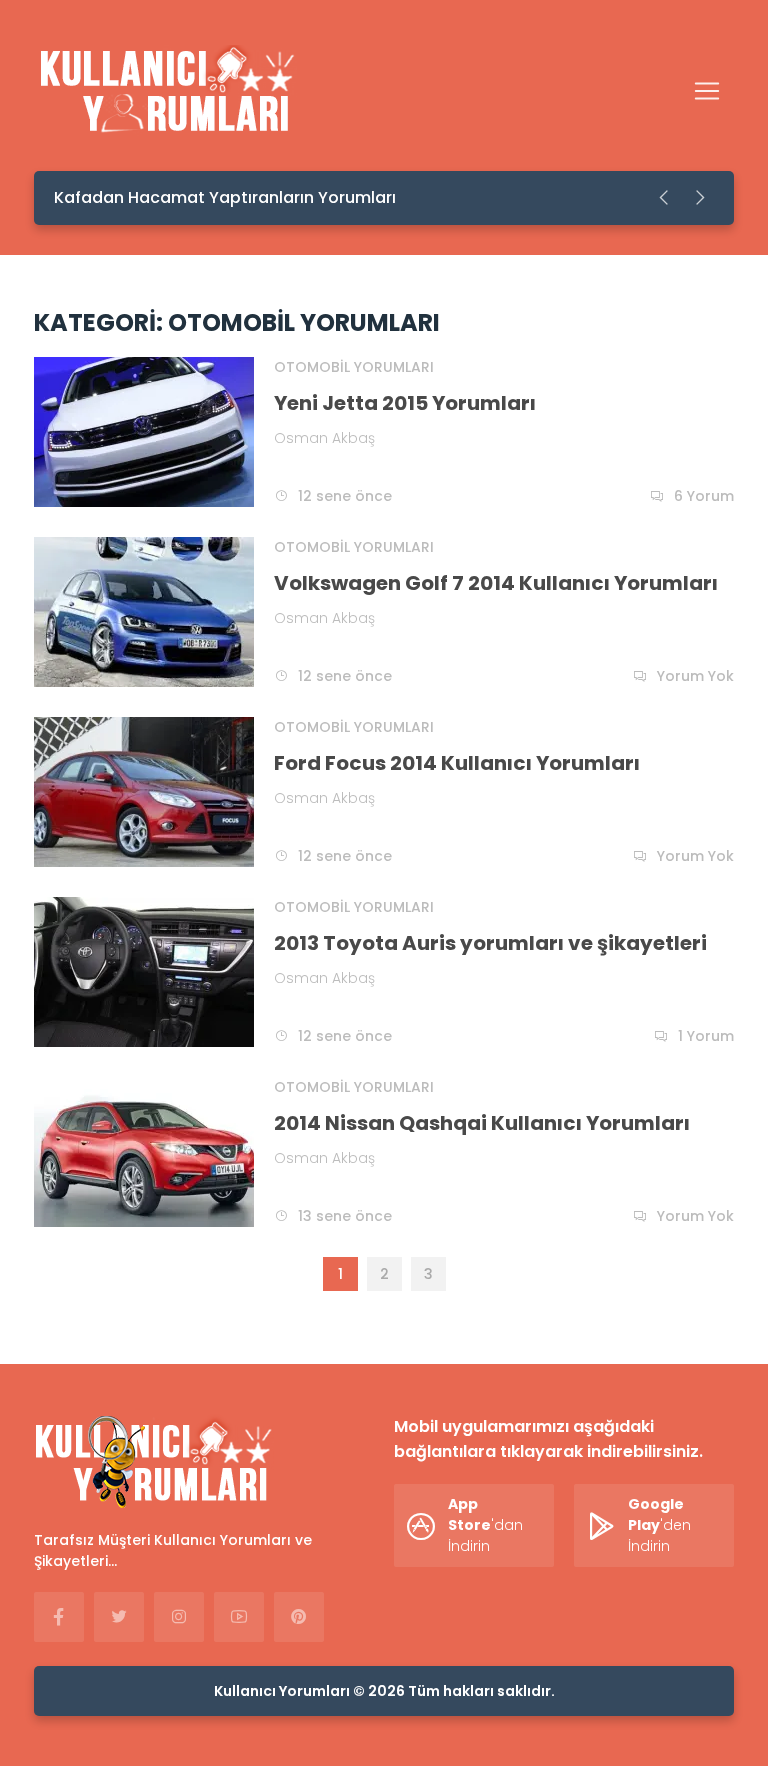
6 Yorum (704, 496)
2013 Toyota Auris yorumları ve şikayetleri (490, 943)
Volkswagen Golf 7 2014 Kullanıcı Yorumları (496, 583)
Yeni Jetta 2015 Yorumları (405, 403)
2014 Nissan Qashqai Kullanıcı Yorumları (482, 1123)
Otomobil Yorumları (354, 367)
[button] (665, 198)
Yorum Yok (695, 676)
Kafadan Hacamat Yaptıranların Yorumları (225, 197)
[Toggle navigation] (707, 91)
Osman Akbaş (324, 438)
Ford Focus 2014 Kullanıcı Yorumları (457, 763)
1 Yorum (706, 1036)
